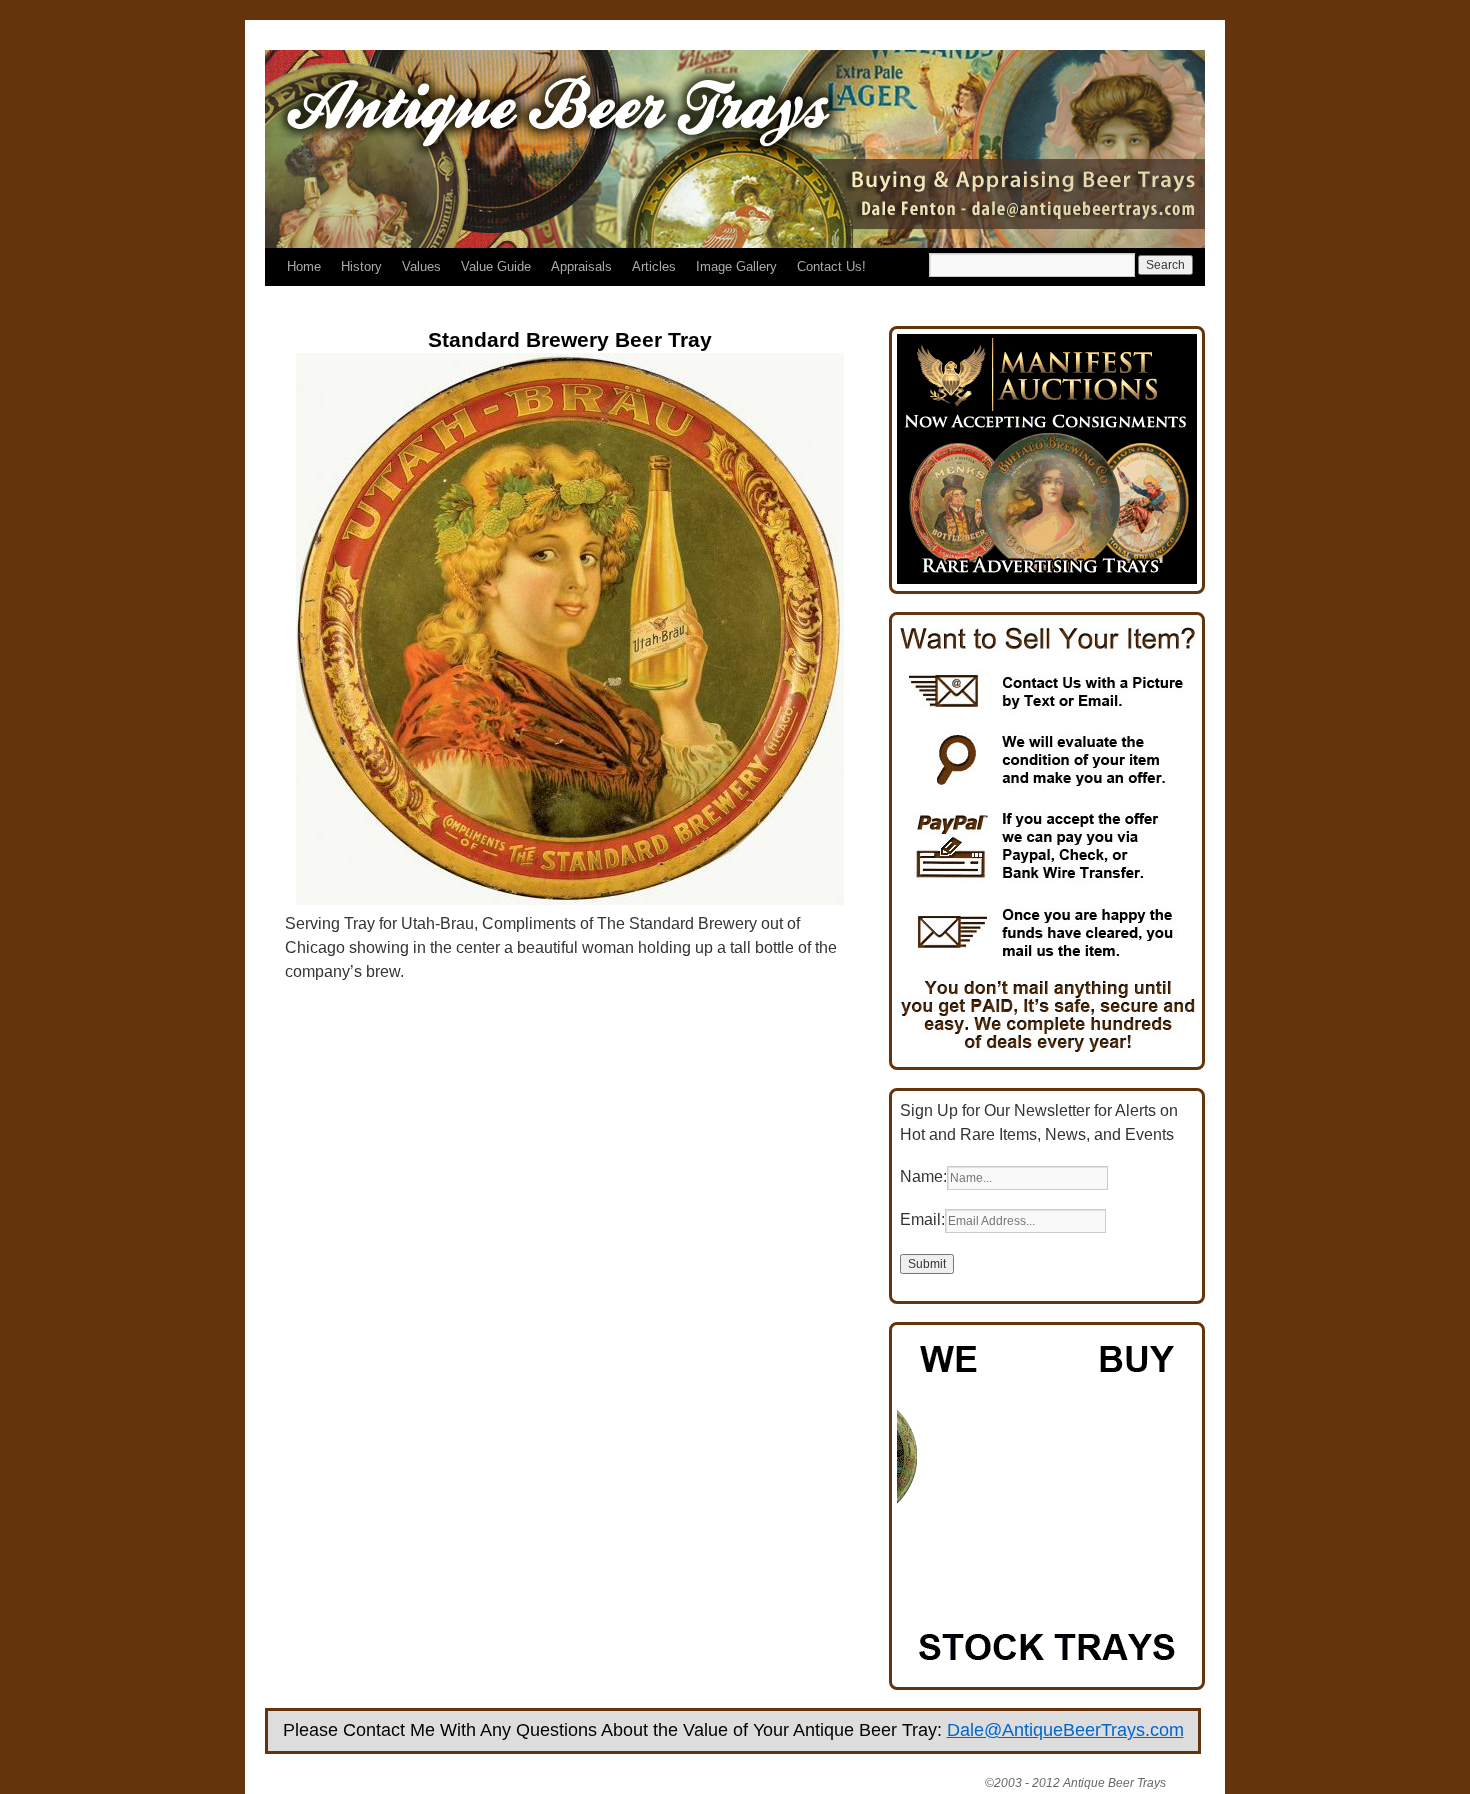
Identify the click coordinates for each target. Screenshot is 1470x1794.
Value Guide (496, 266)
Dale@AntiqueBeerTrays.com (1065, 1730)
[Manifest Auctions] (1047, 578)
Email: (922, 1219)
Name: (923, 1176)
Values (421, 266)
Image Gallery (736, 266)
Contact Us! (831, 266)
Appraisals (581, 266)
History (361, 266)
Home (304, 266)
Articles (654, 266)
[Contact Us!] (1047, 1054)
